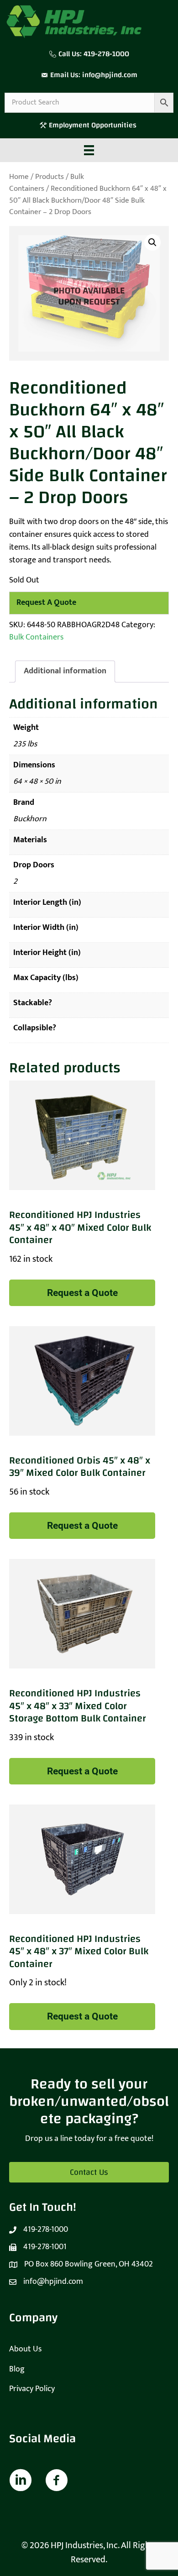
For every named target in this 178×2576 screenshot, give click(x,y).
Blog (17, 2369)
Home (19, 177)
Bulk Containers (36, 637)
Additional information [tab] (65, 671)
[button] (152, 242)
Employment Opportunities (94, 125)
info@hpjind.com (110, 75)
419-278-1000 (106, 54)
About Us (25, 2349)
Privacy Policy (32, 2389)
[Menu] (89, 150)
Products (50, 177)
